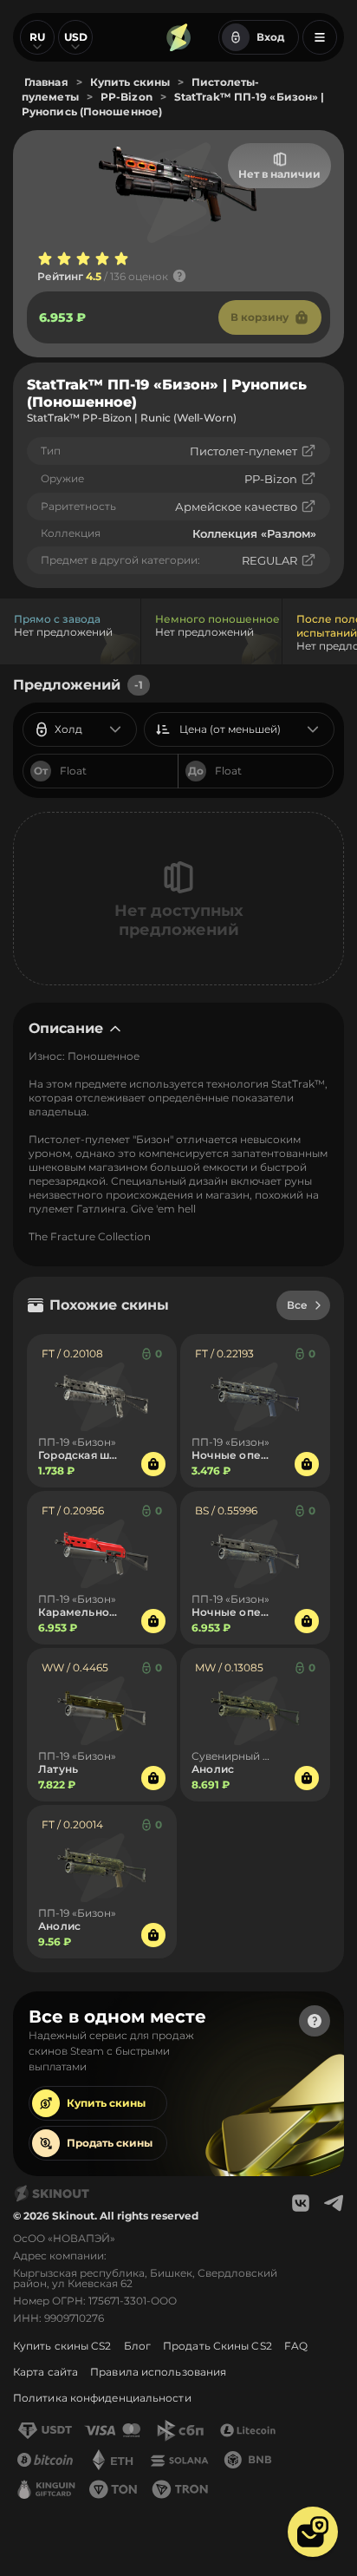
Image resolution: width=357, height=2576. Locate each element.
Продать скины (110, 2143)
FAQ (296, 2346)
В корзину (260, 317)
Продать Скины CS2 (217, 2346)
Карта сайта (45, 2372)
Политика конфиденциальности (102, 2398)
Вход (270, 37)
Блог (137, 2346)
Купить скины (106, 2103)
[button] (313, 2532)
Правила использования (158, 2372)
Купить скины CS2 (62, 2346)
